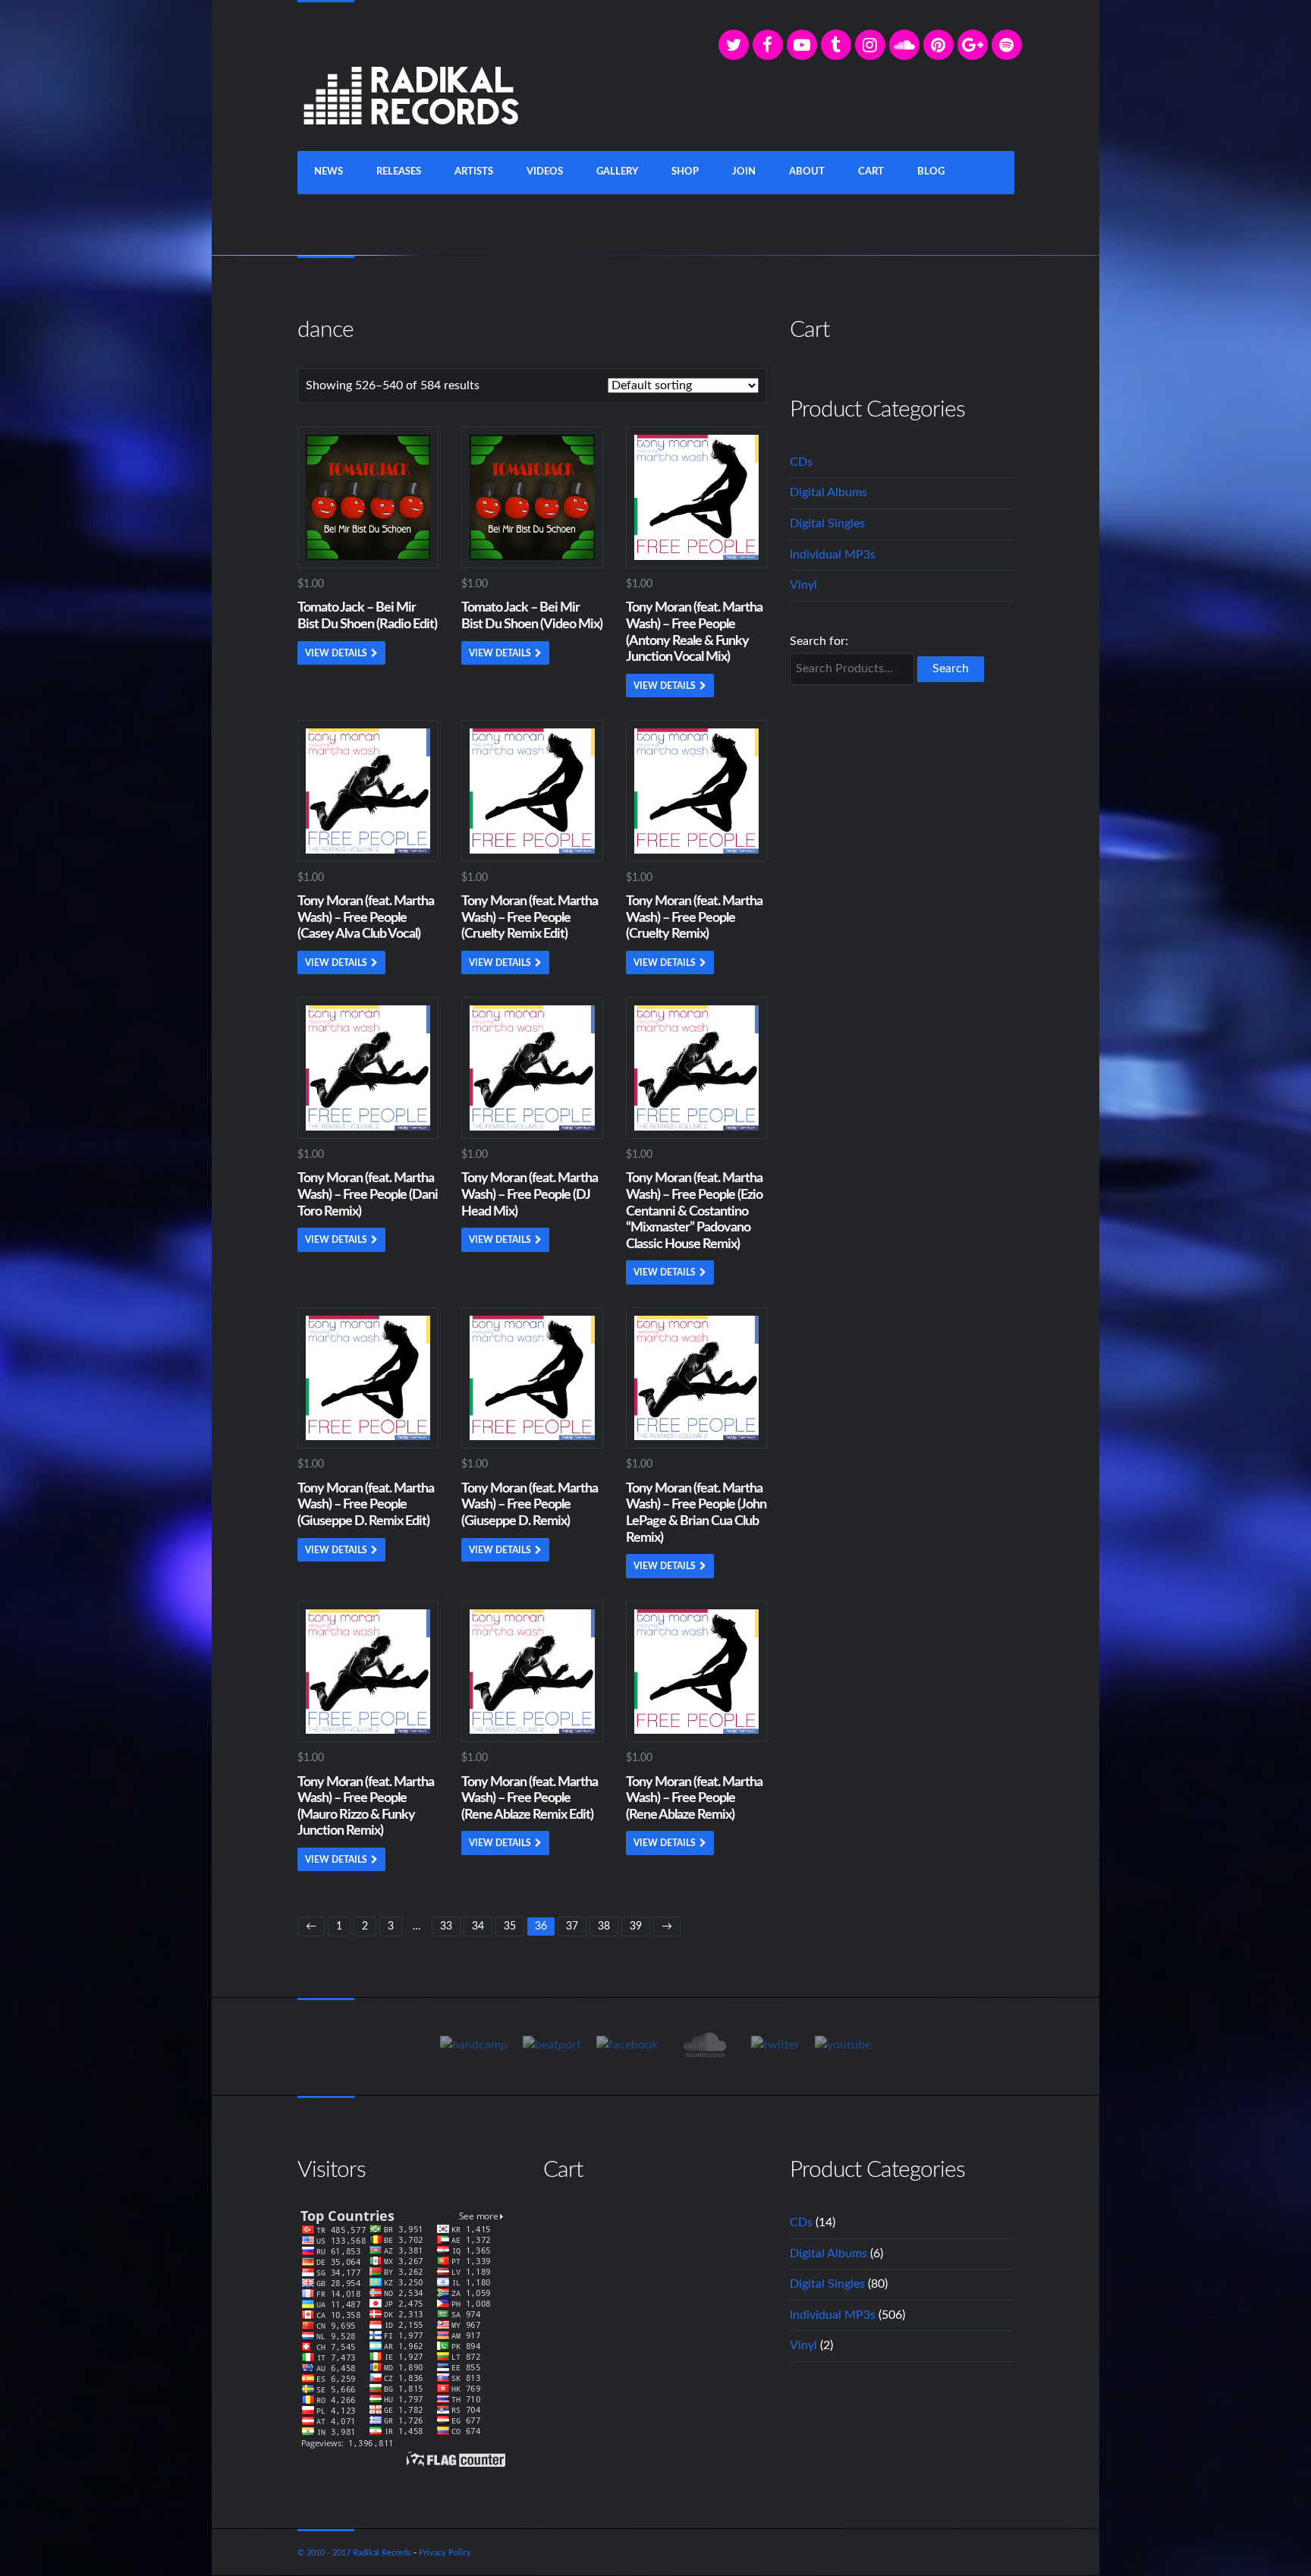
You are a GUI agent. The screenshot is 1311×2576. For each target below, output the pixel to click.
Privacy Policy (445, 2553)
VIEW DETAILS (336, 653)
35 (510, 1926)
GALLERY (617, 172)
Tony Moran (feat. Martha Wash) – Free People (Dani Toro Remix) (368, 1195)
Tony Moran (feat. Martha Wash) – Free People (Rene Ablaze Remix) (694, 1799)
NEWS (329, 172)
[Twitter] (734, 45)
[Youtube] (843, 2046)
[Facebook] (768, 45)
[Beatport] (552, 2046)
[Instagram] (870, 45)
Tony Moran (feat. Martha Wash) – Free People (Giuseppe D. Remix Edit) (366, 1505)
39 (636, 1926)
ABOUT (807, 172)
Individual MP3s (833, 555)
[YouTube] (802, 45)
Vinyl (803, 585)
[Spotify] (1007, 45)
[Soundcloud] (904, 45)
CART (871, 172)
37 (572, 1926)
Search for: (819, 641)
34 (478, 1926)
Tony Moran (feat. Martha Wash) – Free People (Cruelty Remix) (694, 918)
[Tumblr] (836, 45)
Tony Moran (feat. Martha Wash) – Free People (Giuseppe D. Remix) (530, 1505)
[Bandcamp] (474, 2046)
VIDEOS (545, 172)
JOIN (744, 172)
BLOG (931, 172)
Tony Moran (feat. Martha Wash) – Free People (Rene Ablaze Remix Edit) (530, 1799)
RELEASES (399, 172)
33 (446, 1926)
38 (604, 1926)
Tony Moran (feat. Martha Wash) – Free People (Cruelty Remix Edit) (530, 918)
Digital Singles (827, 524)
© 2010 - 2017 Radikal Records (354, 2553)
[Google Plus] (973, 45)
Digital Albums (828, 492)
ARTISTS (474, 172)
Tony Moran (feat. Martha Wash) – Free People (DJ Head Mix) (530, 1195)
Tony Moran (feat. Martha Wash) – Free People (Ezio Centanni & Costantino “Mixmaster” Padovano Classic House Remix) (694, 1211)
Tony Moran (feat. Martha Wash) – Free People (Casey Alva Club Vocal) (366, 918)
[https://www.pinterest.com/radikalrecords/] (938, 45)
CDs (801, 462)
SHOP (685, 172)
